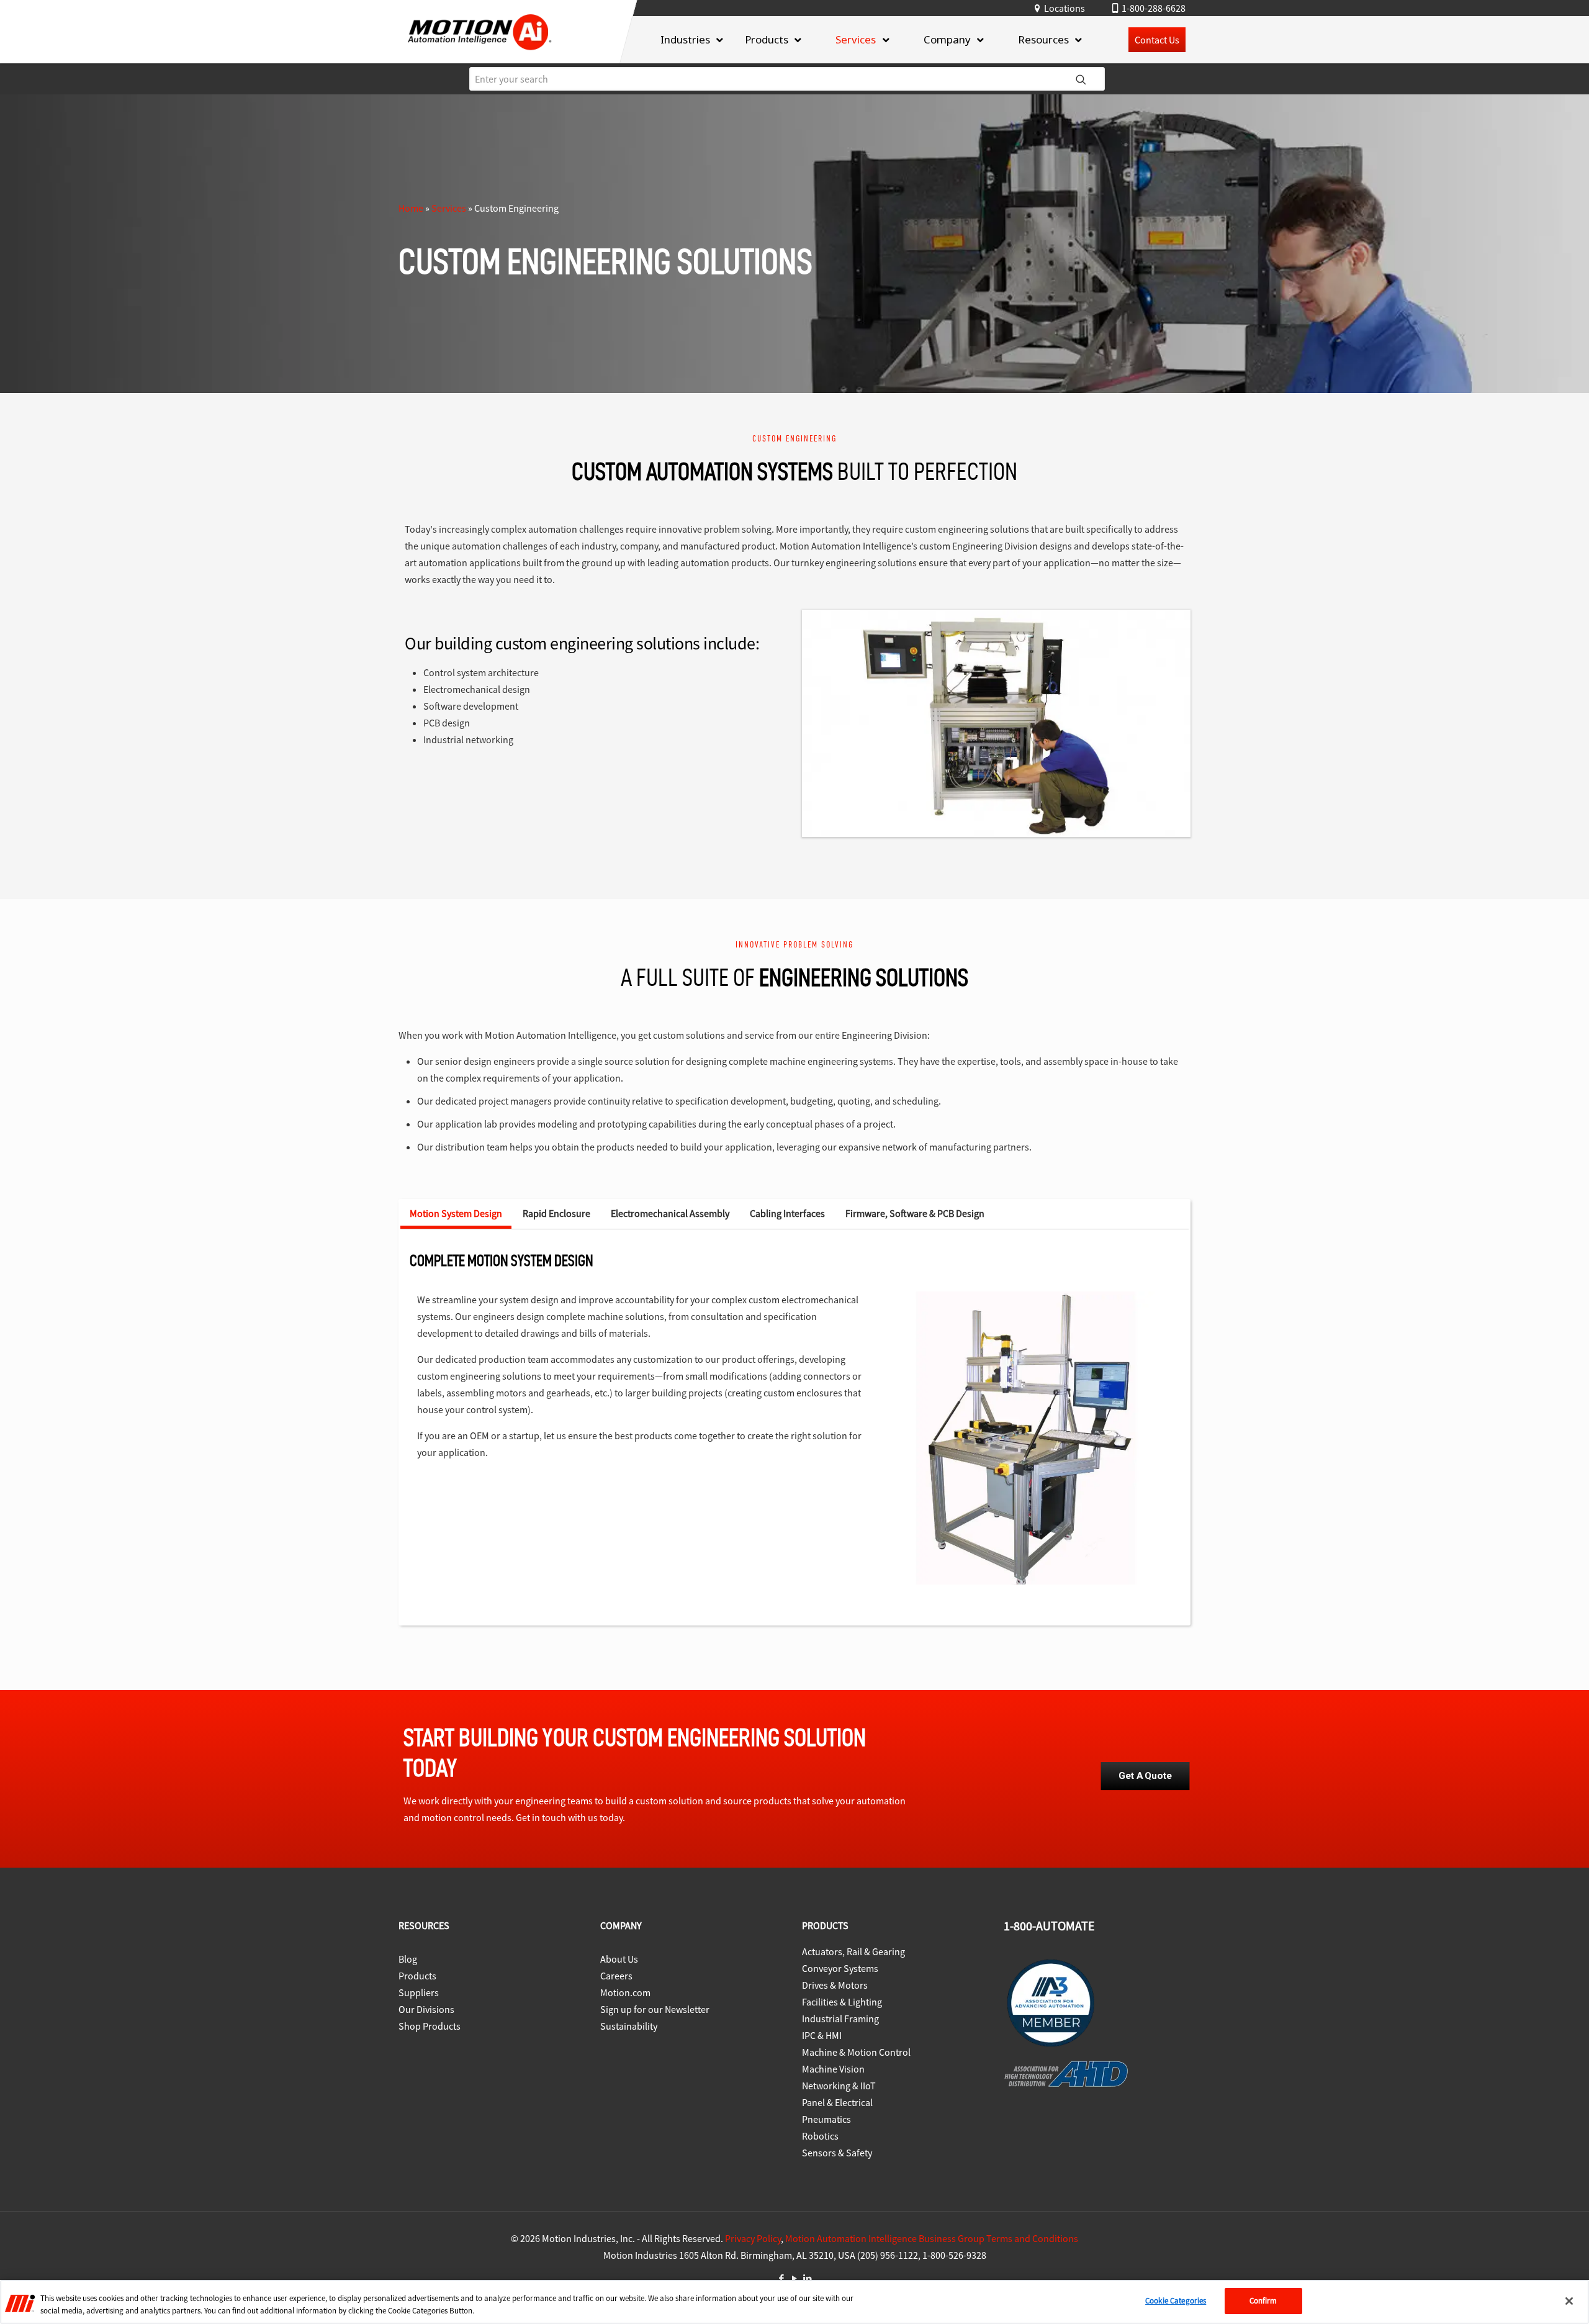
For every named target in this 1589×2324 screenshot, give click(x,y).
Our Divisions (426, 2009)
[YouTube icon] (795, 2278)
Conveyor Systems (840, 1968)
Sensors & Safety (837, 2153)
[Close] (1569, 2301)
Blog (408, 1959)
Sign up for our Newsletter (655, 2009)
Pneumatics (826, 2119)
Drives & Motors (835, 1985)
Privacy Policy (753, 2238)
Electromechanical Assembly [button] (670, 1213)
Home (411, 208)
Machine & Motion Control (856, 2052)
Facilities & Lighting (842, 2002)
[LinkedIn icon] (808, 2278)
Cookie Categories (1176, 2301)
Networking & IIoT (839, 2086)
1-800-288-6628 (1154, 8)
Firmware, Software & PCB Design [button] (915, 1213)
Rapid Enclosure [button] (556, 1213)
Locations (1065, 8)
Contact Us (1157, 40)
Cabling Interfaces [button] (787, 1213)
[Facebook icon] (782, 2278)
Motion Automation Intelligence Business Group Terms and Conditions (932, 2238)
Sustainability (629, 2026)
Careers (616, 1976)
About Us (619, 1959)
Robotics (820, 2136)
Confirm (1263, 2301)
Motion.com (625, 1992)
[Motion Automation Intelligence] (480, 54)
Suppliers (419, 1992)
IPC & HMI (822, 2035)
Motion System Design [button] (456, 1213)
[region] (794, 2302)
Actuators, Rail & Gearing (853, 1951)
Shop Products (430, 2026)
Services (449, 208)
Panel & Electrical (837, 2102)
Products (417, 1976)
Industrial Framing (840, 2019)
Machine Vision (833, 2069)
